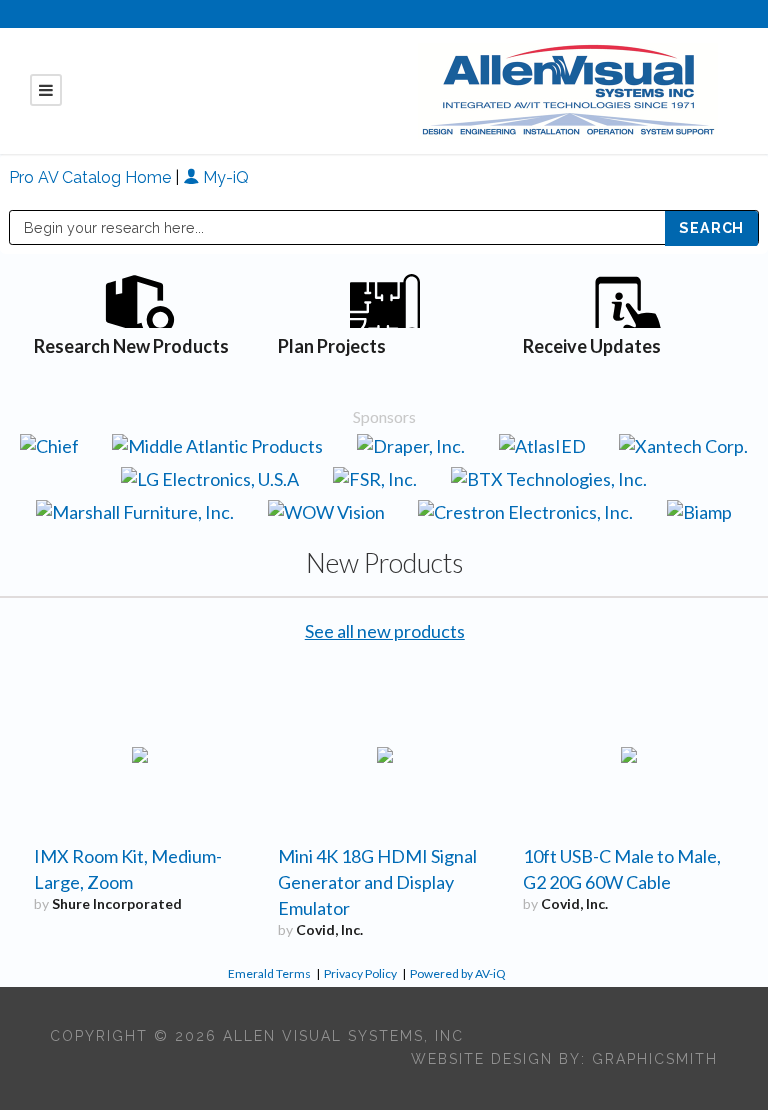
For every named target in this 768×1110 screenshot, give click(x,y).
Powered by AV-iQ (458, 973)
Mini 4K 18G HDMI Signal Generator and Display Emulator (377, 882)
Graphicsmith (655, 1059)
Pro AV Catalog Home (92, 177)
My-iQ (224, 177)
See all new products (385, 631)
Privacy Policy (360, 973)
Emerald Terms (269, 973)
